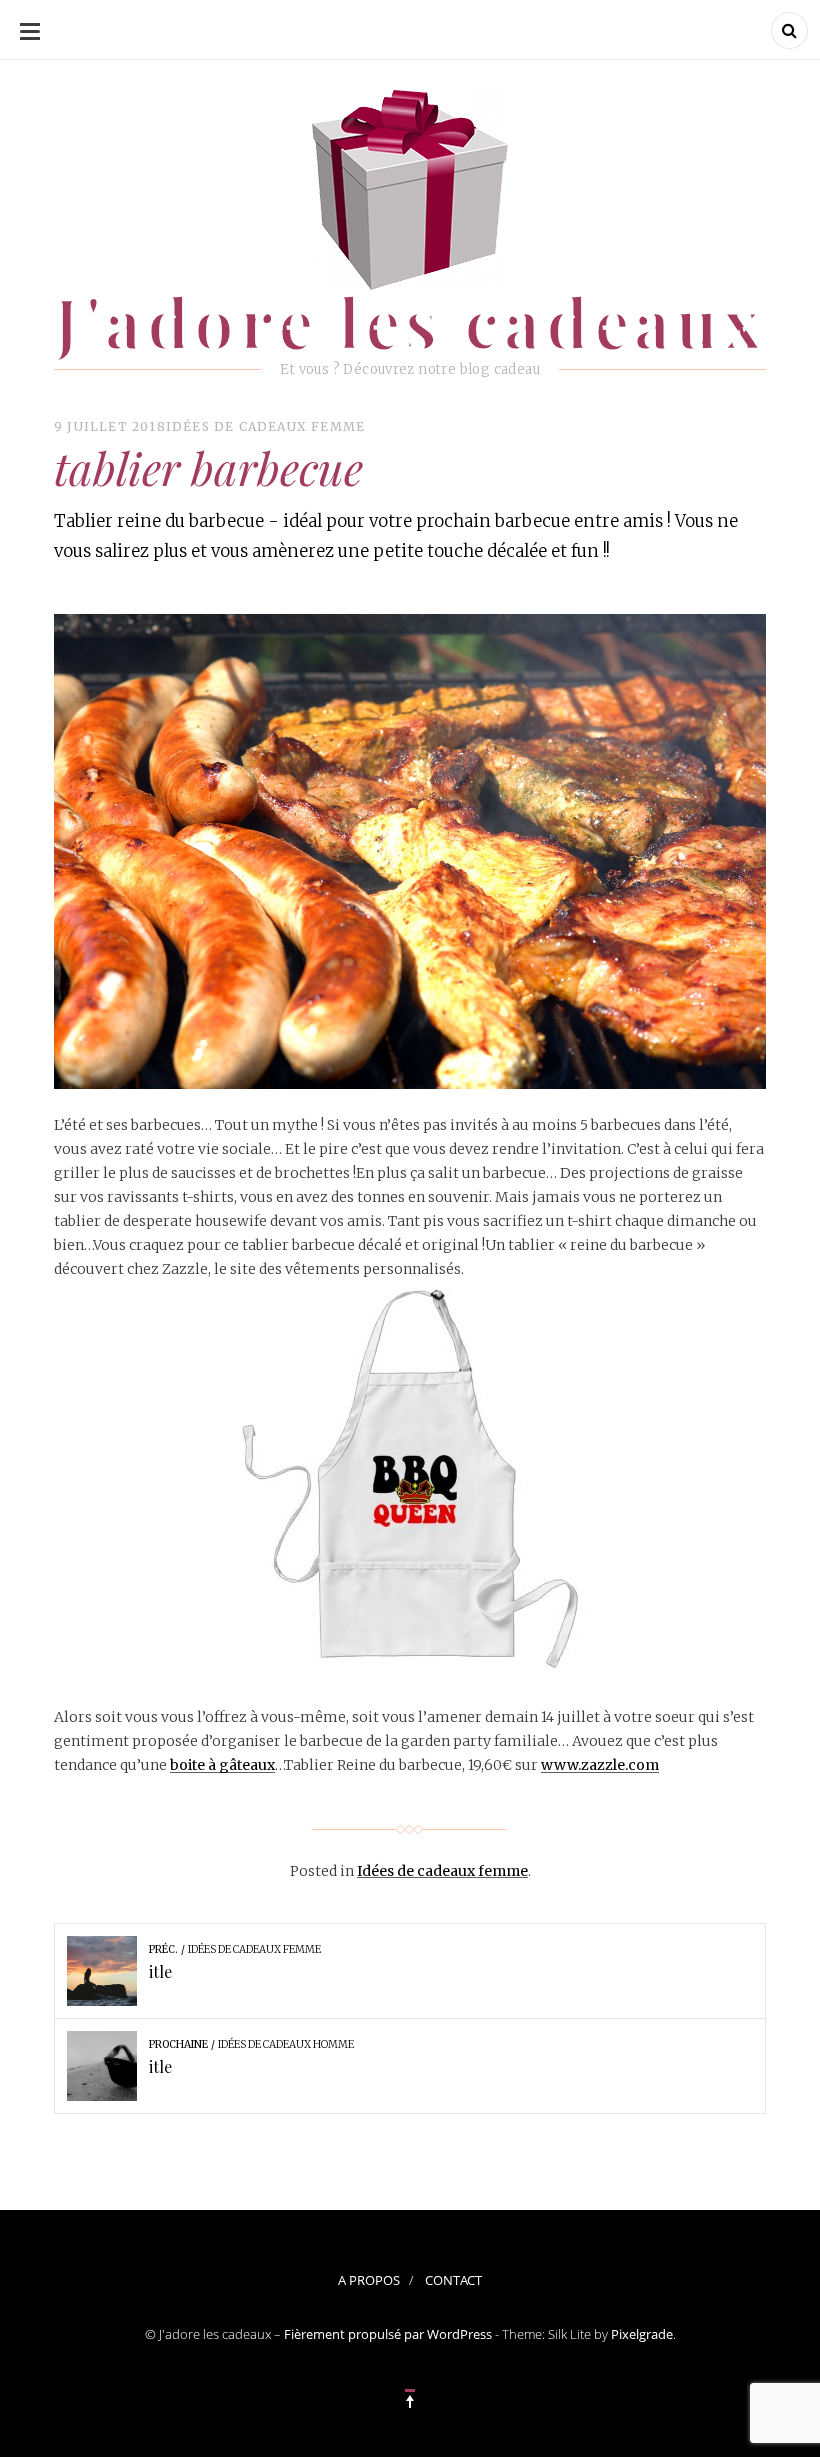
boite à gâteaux (222, 1765)
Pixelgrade (642, 2334)
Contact (453, 2280)
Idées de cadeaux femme (265, 426)
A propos (369, 2280)
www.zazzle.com (600, 1765)
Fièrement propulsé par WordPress (388, 2334)
